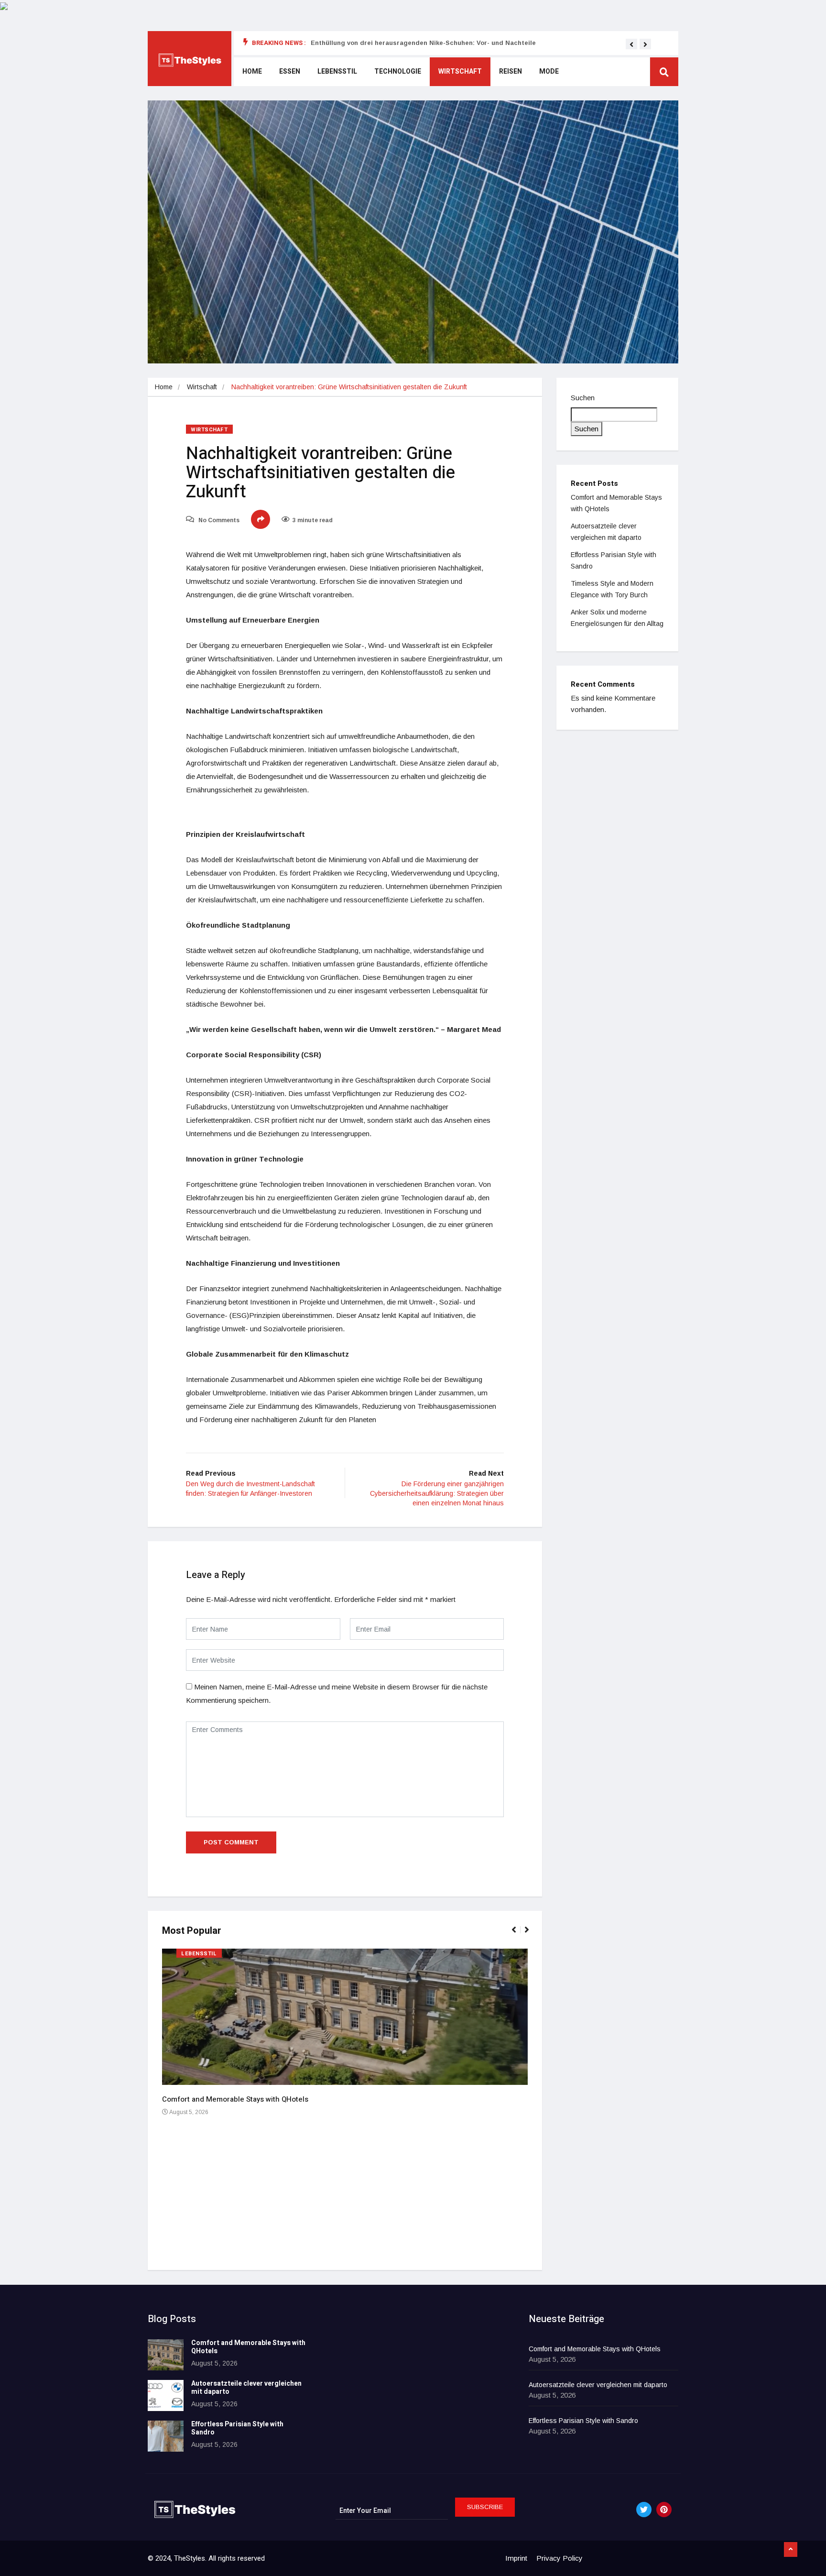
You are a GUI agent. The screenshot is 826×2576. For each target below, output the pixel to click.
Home (252, 71)
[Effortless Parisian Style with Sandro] (166, 2436)
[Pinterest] (664, 2510)
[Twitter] (644, 2510)
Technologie (398, 71)
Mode (549, 71)
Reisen (511, 71)
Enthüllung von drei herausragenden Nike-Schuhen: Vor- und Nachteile (423, 43)
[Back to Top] (791, 2550)
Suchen (583, 398)
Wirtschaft (460, 71)
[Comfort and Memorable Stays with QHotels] (166, 2355)
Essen (290, 71)
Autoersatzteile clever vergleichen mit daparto (246, 2388)
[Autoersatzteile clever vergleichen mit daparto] (166, 2395)
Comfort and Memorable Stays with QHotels (235, 2099)
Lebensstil (337, 71)
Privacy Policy (560, 2558)
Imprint (516, 2558)
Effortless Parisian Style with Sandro (237, 2428)
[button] (631, 44)
